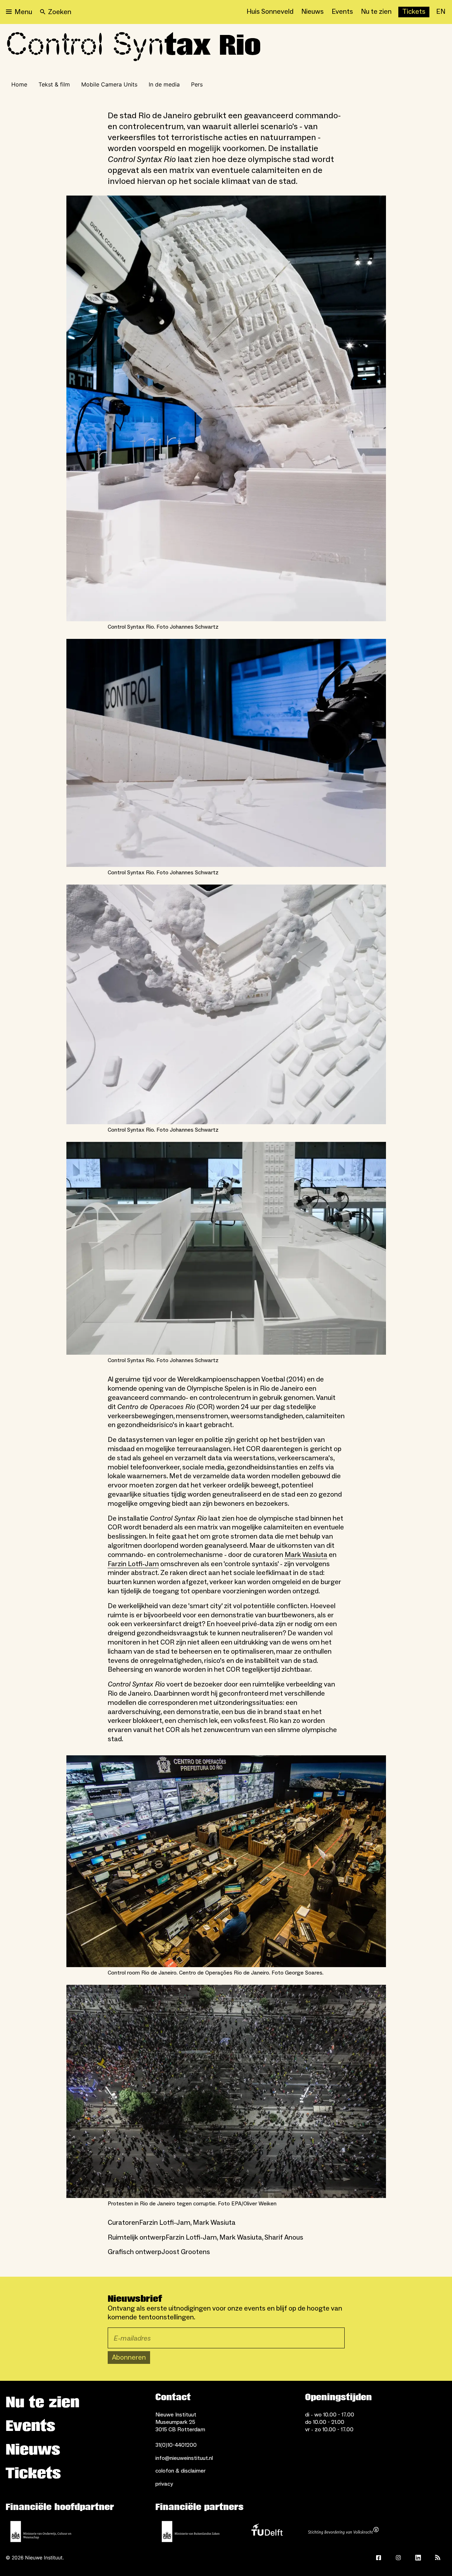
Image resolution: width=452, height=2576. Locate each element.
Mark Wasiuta (306, 1555)
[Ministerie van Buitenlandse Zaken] (191, 2532)
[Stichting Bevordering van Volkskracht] (343, 2532)
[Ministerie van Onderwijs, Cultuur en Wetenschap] (41, 2532)
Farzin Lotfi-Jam (133, 1564)
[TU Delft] (267, 2532)
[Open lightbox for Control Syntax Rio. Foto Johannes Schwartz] (226, 409)
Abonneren (129, 2358)
